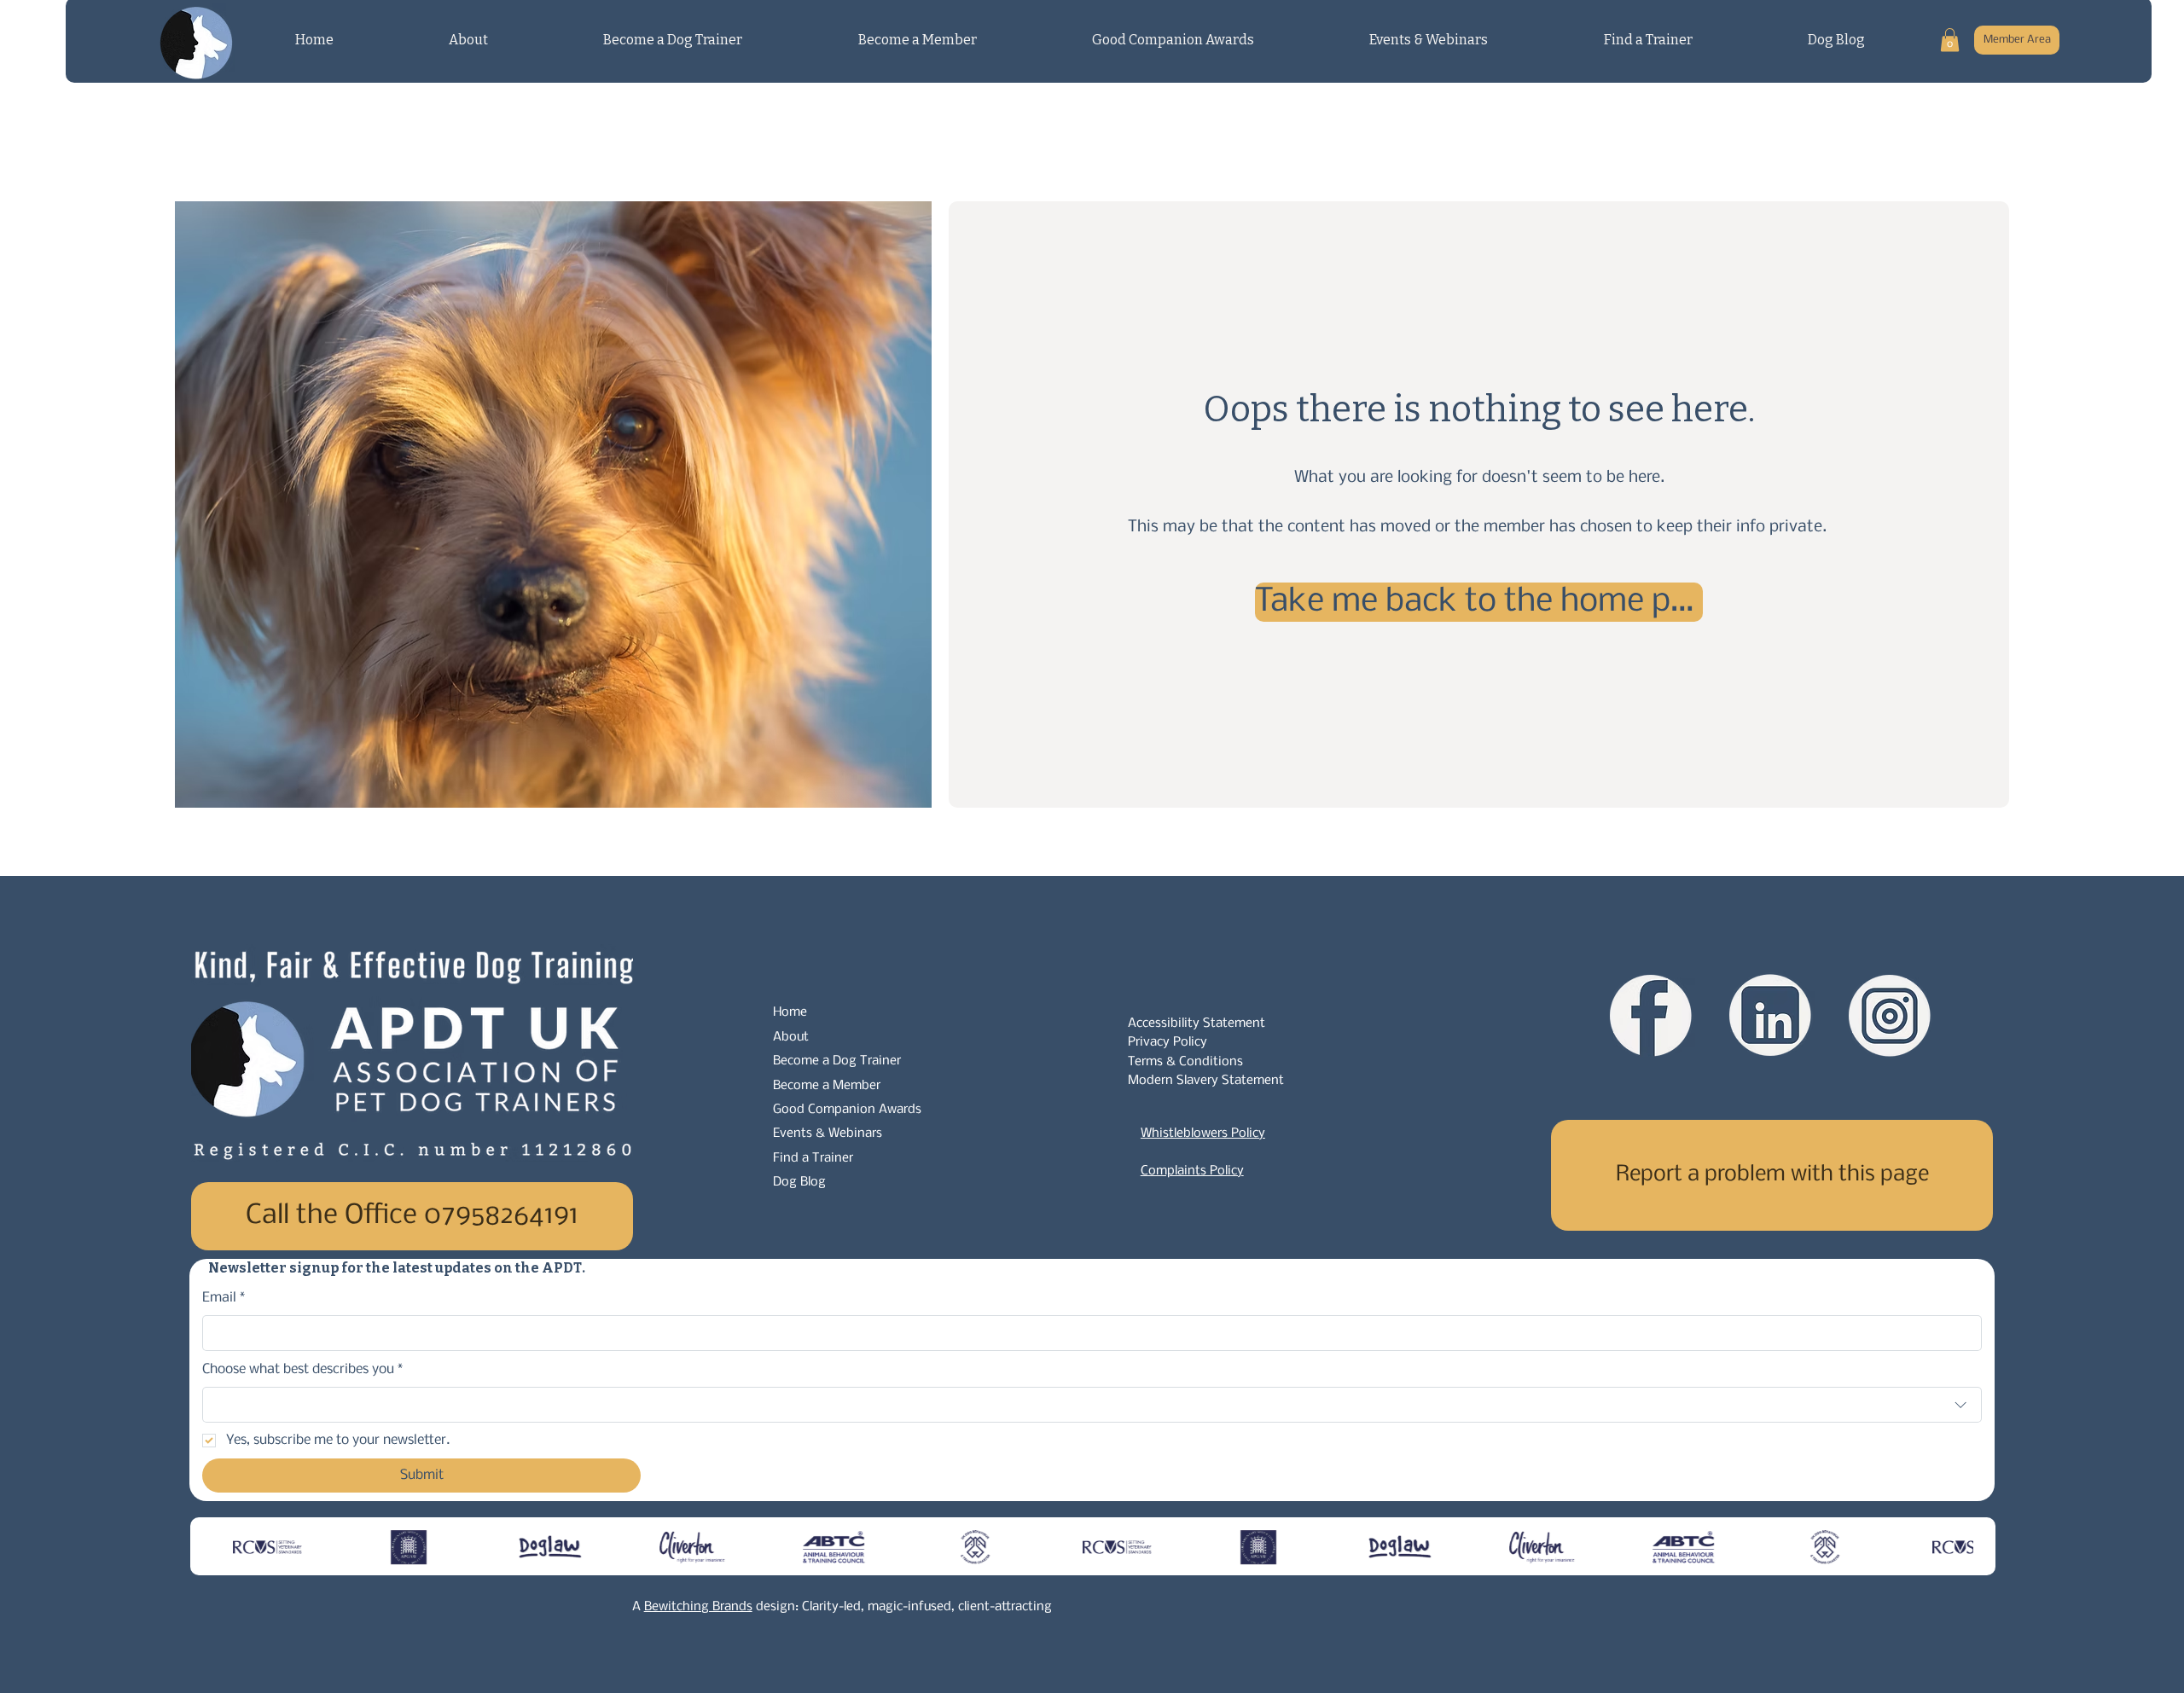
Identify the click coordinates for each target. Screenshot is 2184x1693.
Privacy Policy (1168, 1042)
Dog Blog (799, 1182)
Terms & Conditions (1185, 1062)
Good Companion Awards (847, 1110)
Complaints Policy (1192, 1171)
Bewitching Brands (698, 1607)
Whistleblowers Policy (1203, 1133)
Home (790, 1012)
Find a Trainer (813, 1158)
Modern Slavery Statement (1206, 1081)
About (791, 1037)
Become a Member (827, 1086)
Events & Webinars (828, 1133)
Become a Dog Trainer (837, 1061)
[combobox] (1092, 1405)
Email (224, 1298)
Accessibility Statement (1197, 1023)
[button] (1950, 40)
